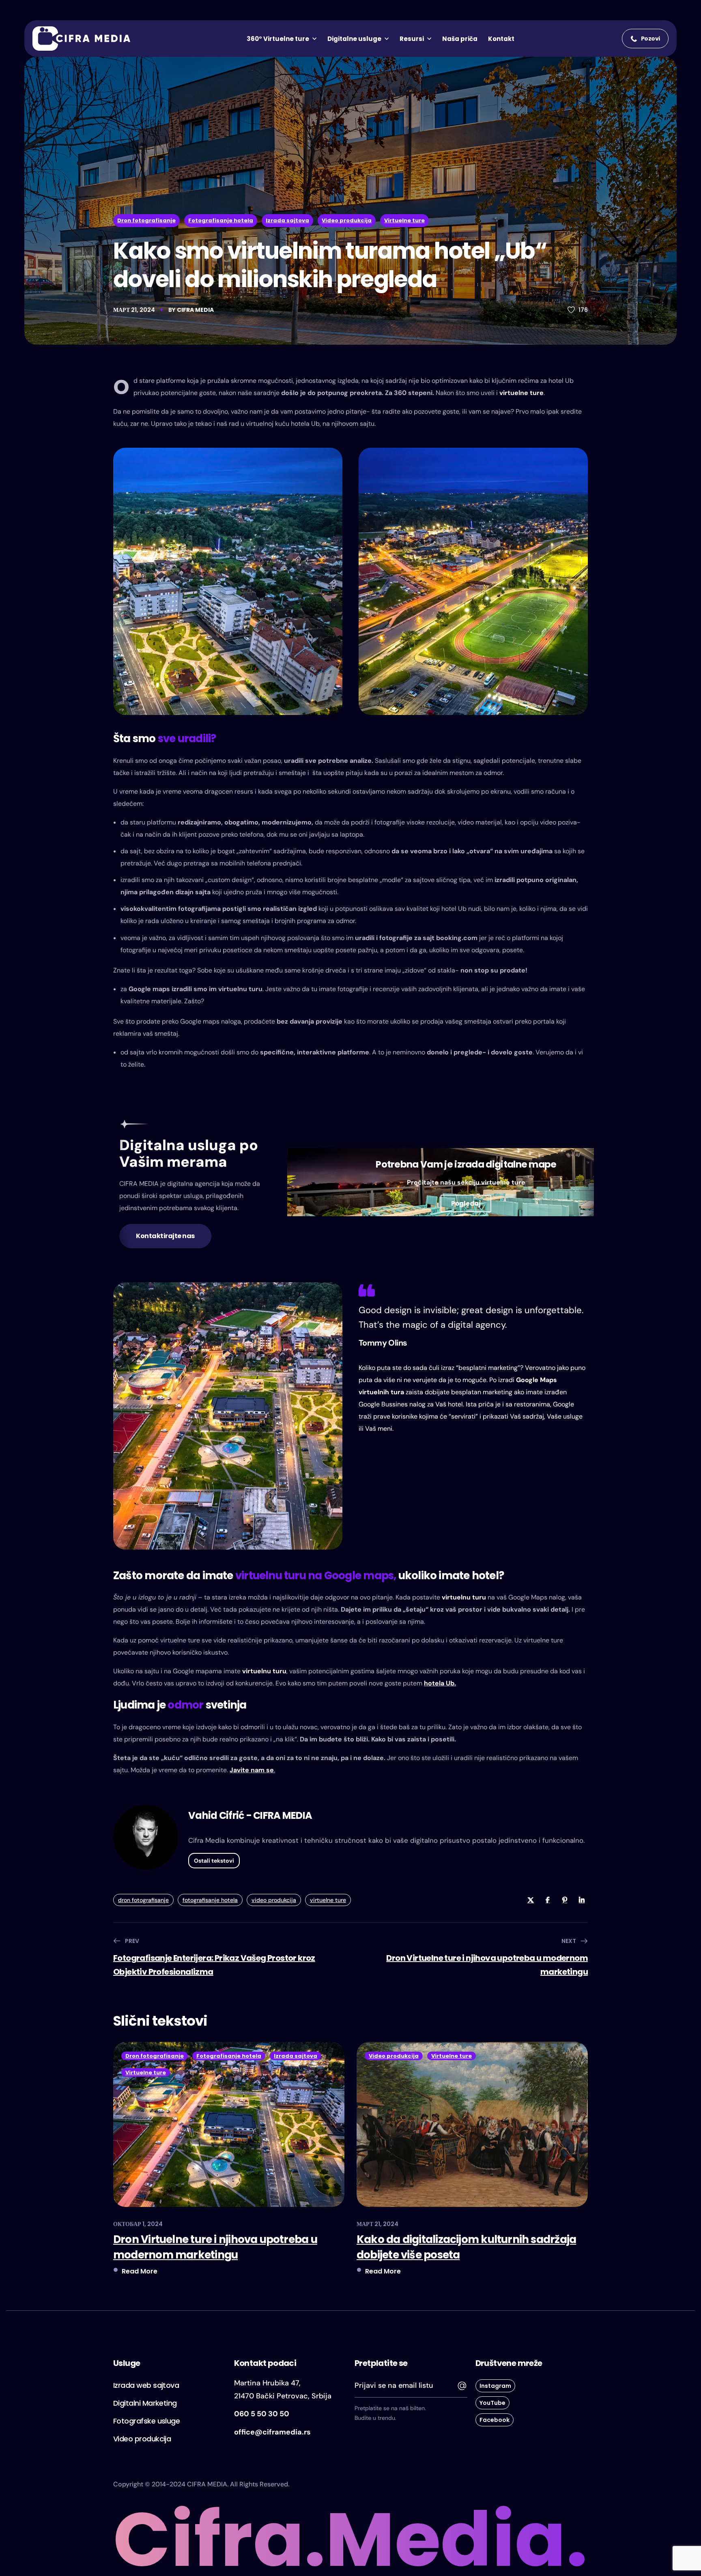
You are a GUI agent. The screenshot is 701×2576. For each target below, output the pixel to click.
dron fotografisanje (143, 1900)
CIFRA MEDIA (195, 310)
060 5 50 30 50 (262, 2414)
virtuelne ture (521, 393)
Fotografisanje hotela (221, 220)
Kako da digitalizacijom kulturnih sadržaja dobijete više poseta (466, 2247)
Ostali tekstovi (214, 1861)
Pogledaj (466, 1203)
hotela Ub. (440, 1683)
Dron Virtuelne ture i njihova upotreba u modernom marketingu (215, 2247)
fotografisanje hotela (210, 1900)
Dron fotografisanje (146, 220)
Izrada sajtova (287, 220)
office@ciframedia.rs (272, 2432)
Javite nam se (252, 1770)
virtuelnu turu (464, 1597)
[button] (645, 39)
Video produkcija (347, 220)
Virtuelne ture (404, 220)
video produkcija (274, 1900)
